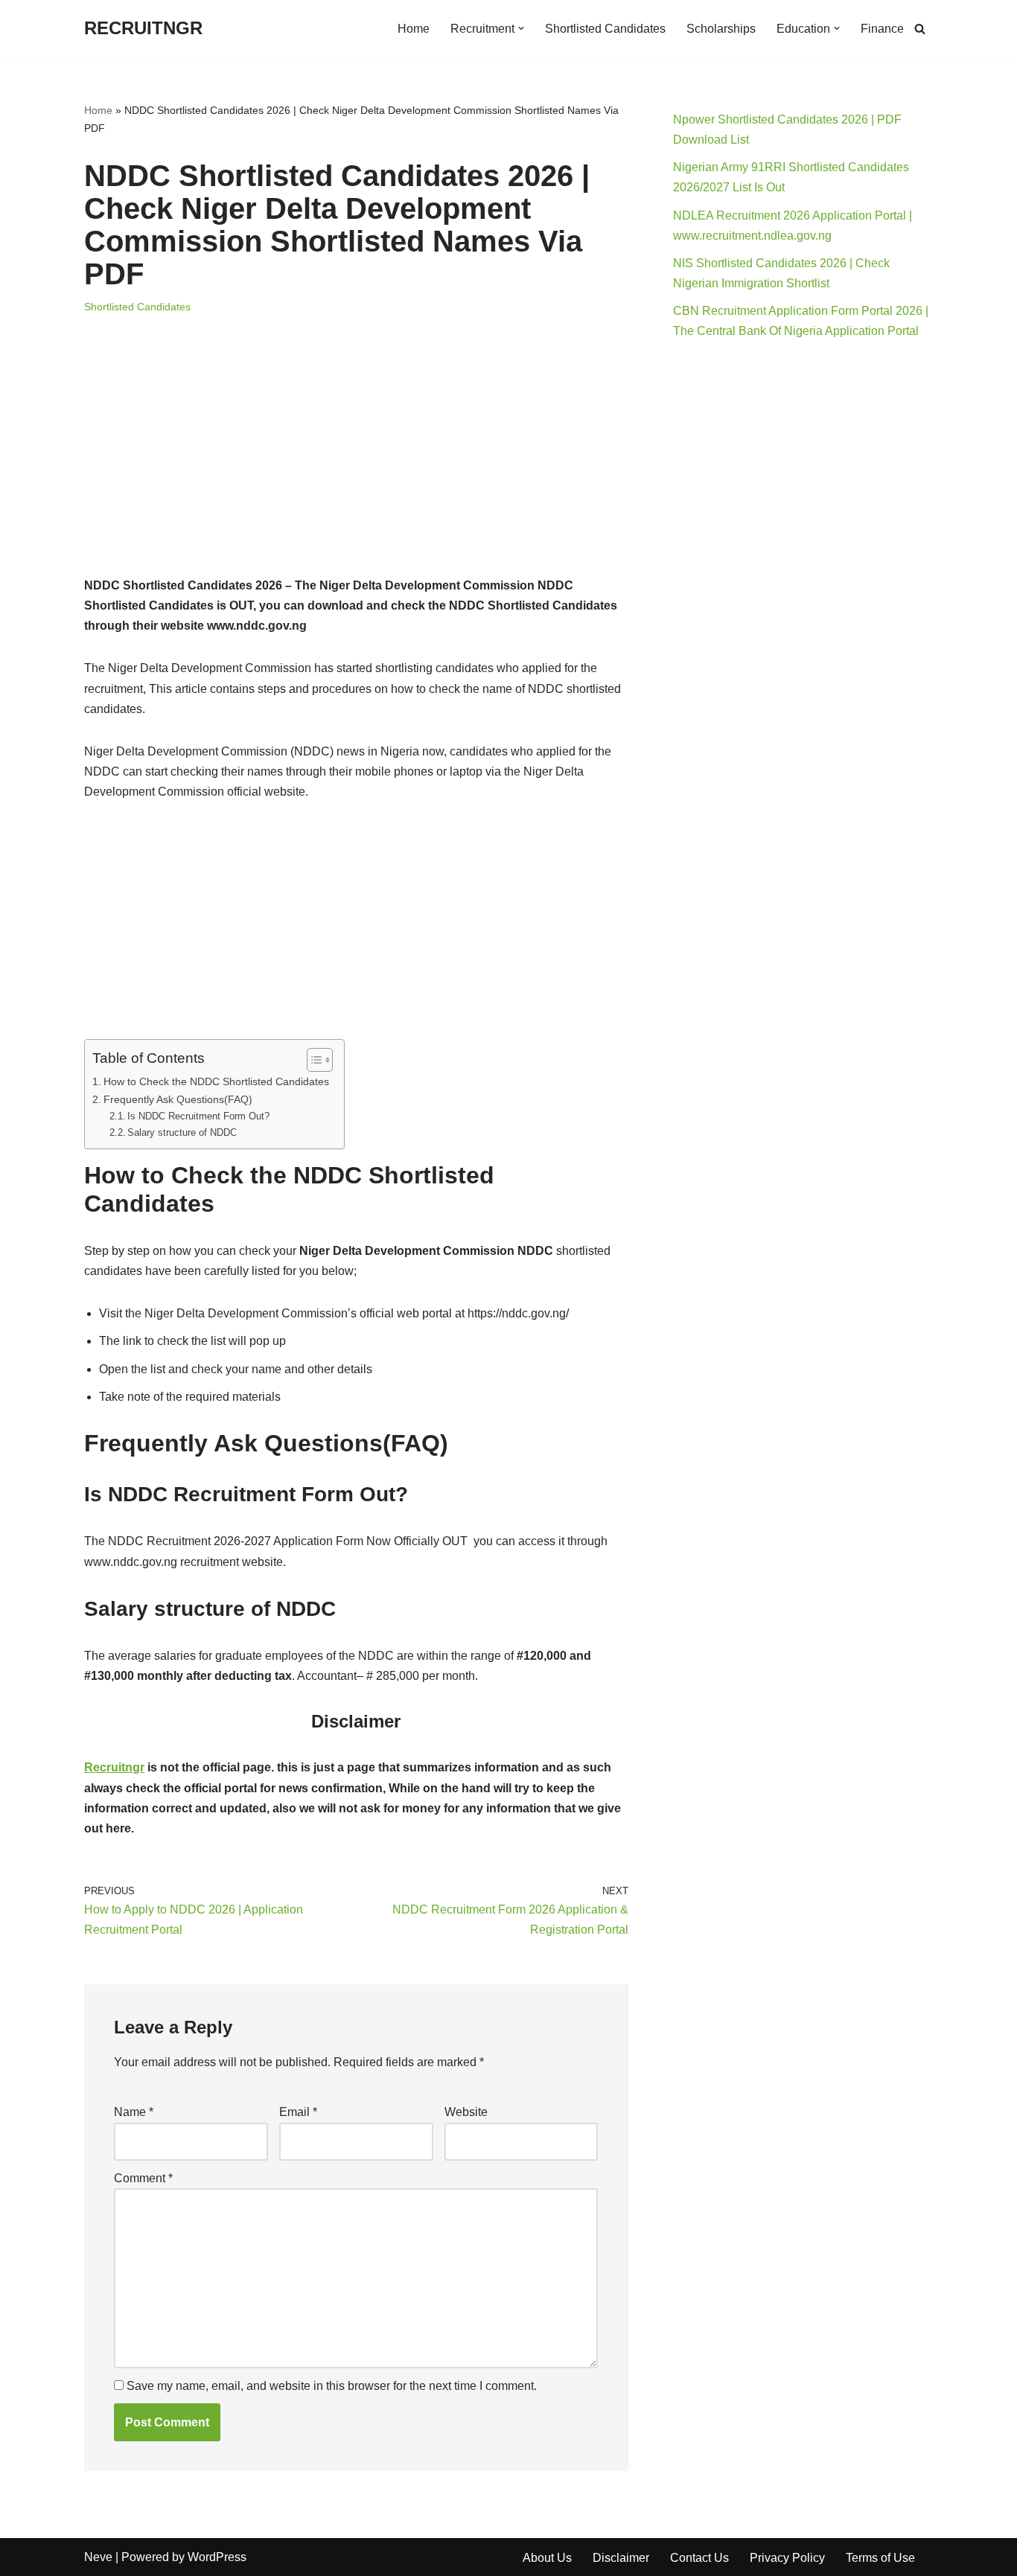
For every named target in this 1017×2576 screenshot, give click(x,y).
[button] (521, 28)
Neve (98, 2557)
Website (466, 2112)
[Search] (920, 29)
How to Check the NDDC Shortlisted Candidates (216, 1081)
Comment (143, 2178)
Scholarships (721, 29)
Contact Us (699, 2558)
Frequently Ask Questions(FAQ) (178, 1099)
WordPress (217, 2557)
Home (414, 29)
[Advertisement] (356, 465)
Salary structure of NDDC (182, 1132)
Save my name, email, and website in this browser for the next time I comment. (332, 2386)
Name (134, 2112)
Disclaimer (621, 2558)
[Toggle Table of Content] (312, 1060)
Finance (882, 29)
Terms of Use (880, 2558)
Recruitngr (114, 1767)
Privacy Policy (787, 2558)
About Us (547, 2558)
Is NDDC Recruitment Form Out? (198, 1116)
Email (298, 2112)
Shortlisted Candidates (605, 29)
